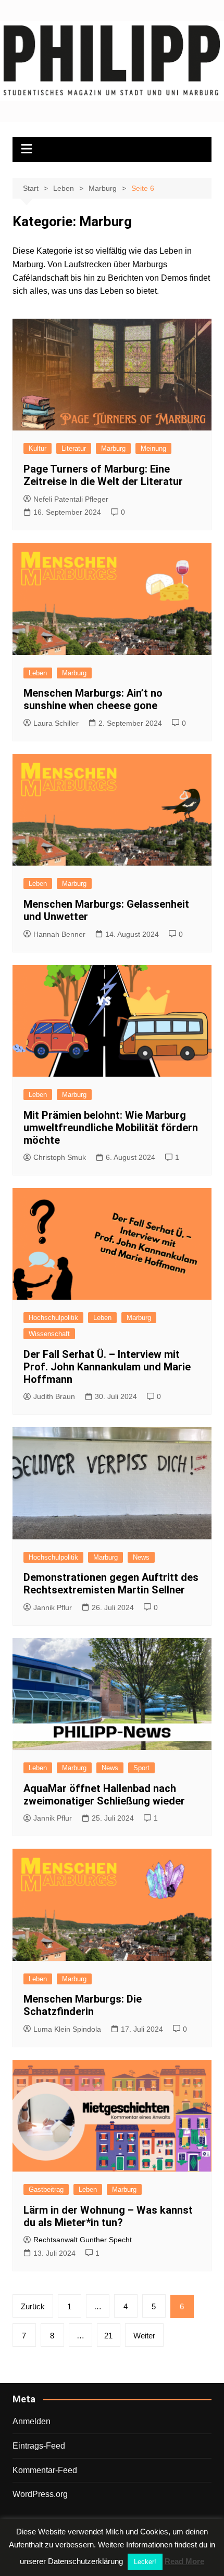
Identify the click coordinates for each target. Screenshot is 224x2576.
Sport (141, 1768)
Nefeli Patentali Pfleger (71, 499)
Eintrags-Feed (39, 2446)
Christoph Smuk (60, 1157)
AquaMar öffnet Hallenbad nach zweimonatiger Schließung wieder (104, 1795)
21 (108, 2336)
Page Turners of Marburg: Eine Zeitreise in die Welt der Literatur (103, 475)
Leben (38, 673)
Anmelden (32, 2421)
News (141, 1557)
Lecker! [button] (145, 2562)
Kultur (38, 448)
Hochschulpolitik (53, 1318)
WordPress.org (40, 2494)
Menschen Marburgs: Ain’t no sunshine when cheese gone (93, 699)
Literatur (74, 448)
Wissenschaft (49, 1334)
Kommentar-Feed (45, 2470)
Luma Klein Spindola (67, 2029)
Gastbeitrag (46, 2189)
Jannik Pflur (53, 1607)
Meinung (153, 448)
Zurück (33, 2306)
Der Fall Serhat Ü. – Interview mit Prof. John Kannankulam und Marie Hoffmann (107, 1367)
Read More (184, 2561)
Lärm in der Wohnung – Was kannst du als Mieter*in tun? (108, 2216)
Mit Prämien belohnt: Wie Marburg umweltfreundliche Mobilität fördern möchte (111, 1128)
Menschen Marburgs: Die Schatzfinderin (83, 2005)
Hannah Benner (59, 934)
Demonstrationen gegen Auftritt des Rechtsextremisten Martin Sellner (111, 1584)
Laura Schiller (56, 723)
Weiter (144, 2336)
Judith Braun (54, 1396)
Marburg (113, 448)
